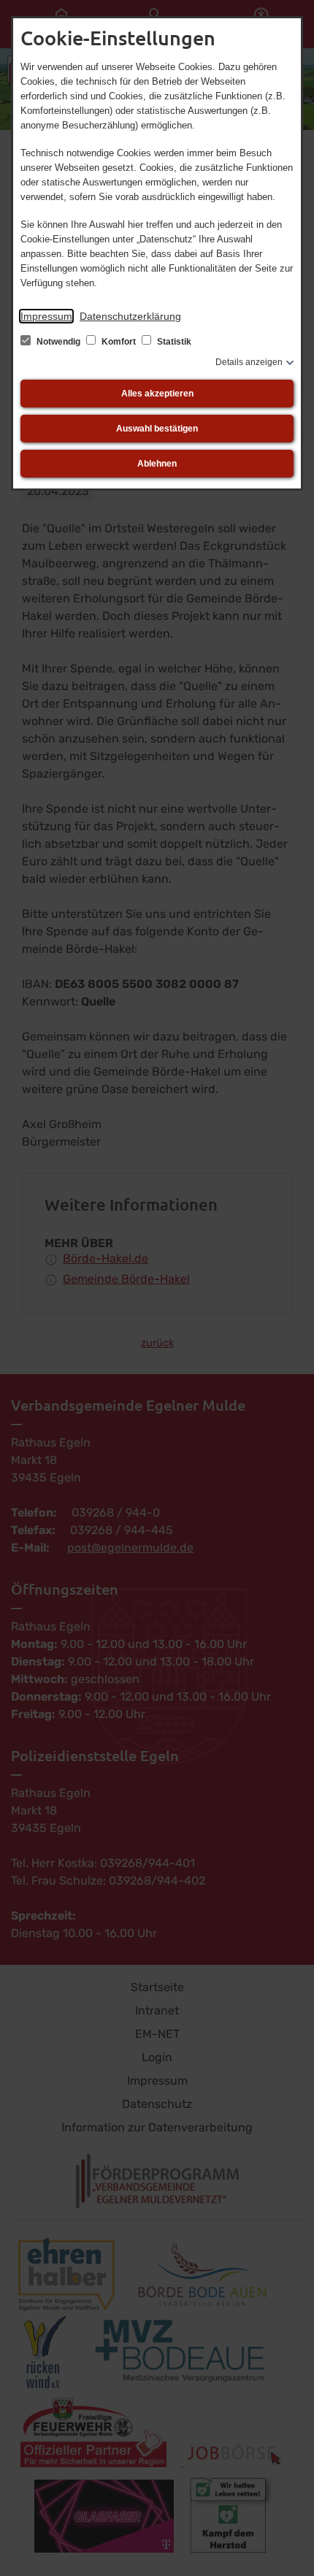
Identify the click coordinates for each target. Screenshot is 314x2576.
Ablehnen (157, 464)
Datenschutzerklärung (130, 316)
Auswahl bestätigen (157, 429)
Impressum (46, 316)
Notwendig (58, 342)
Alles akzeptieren (157, 394)
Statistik (173, 342)
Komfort (119, 342)
